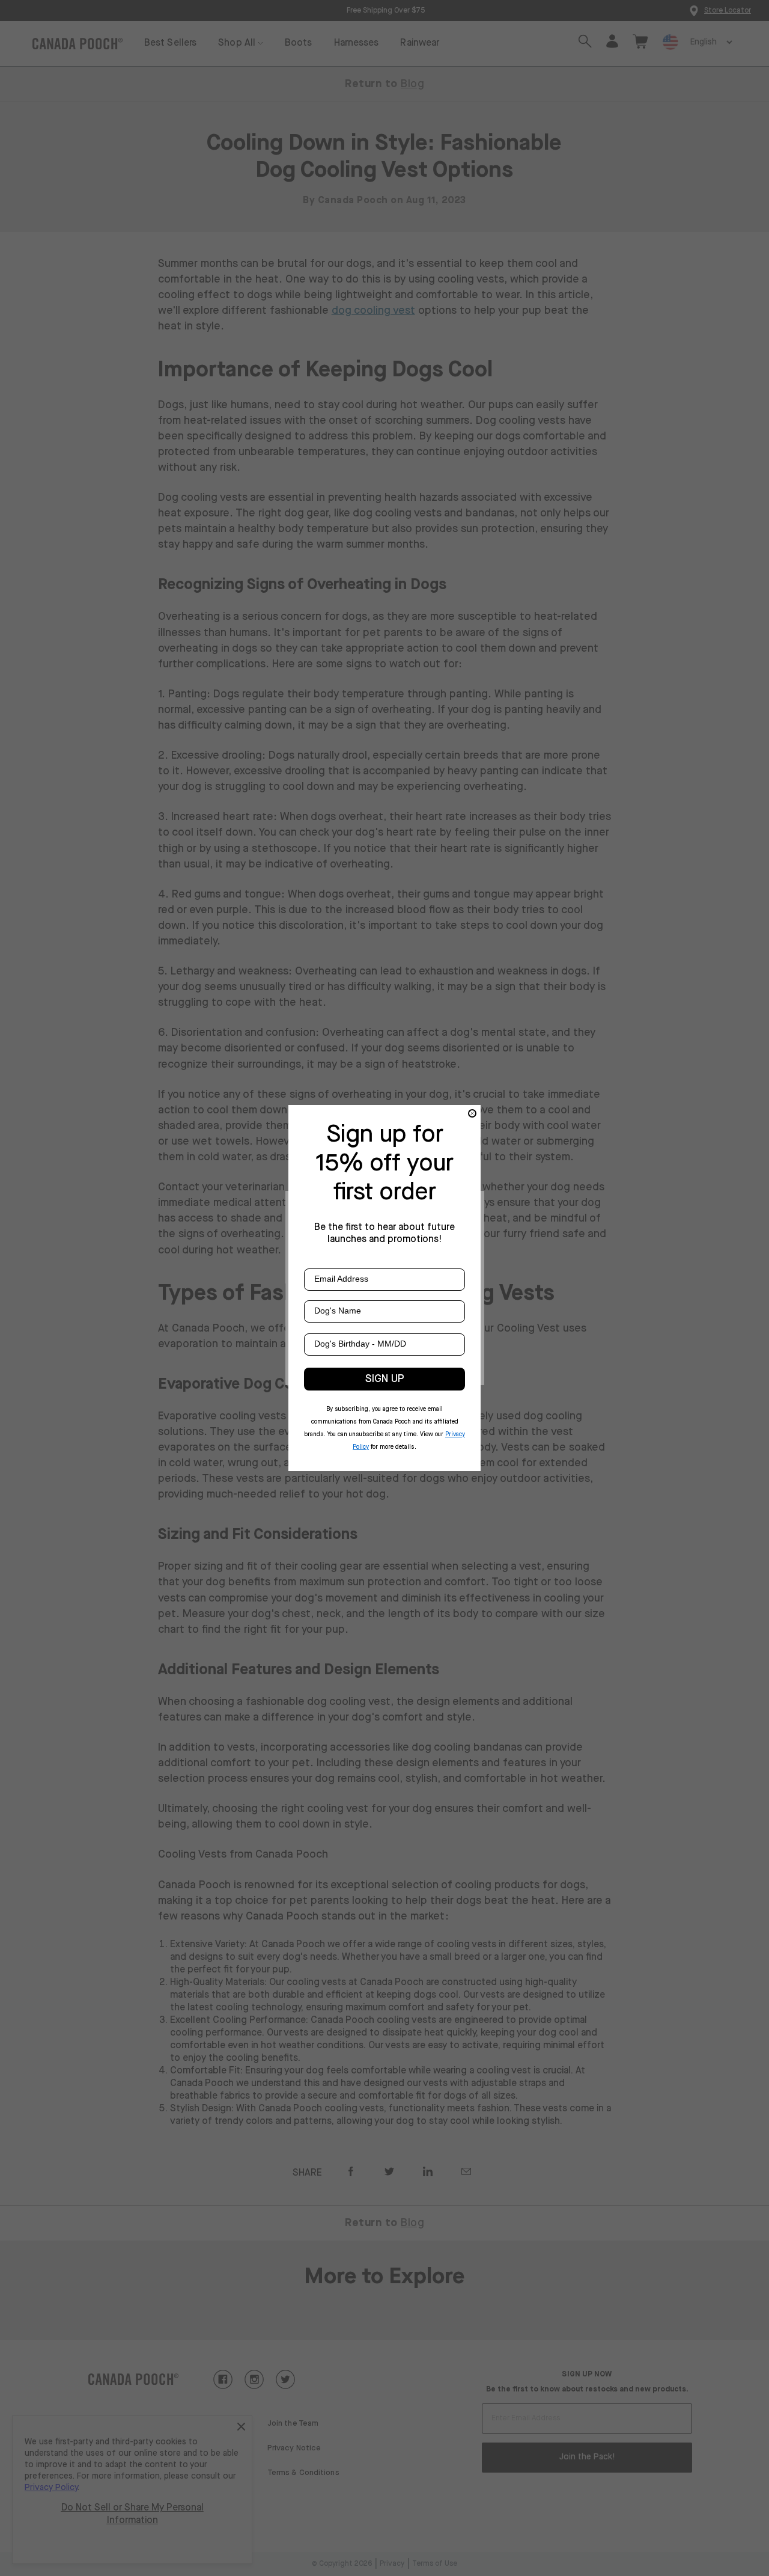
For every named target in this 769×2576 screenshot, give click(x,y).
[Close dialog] (472, 1113)
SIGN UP (385, 1379)
